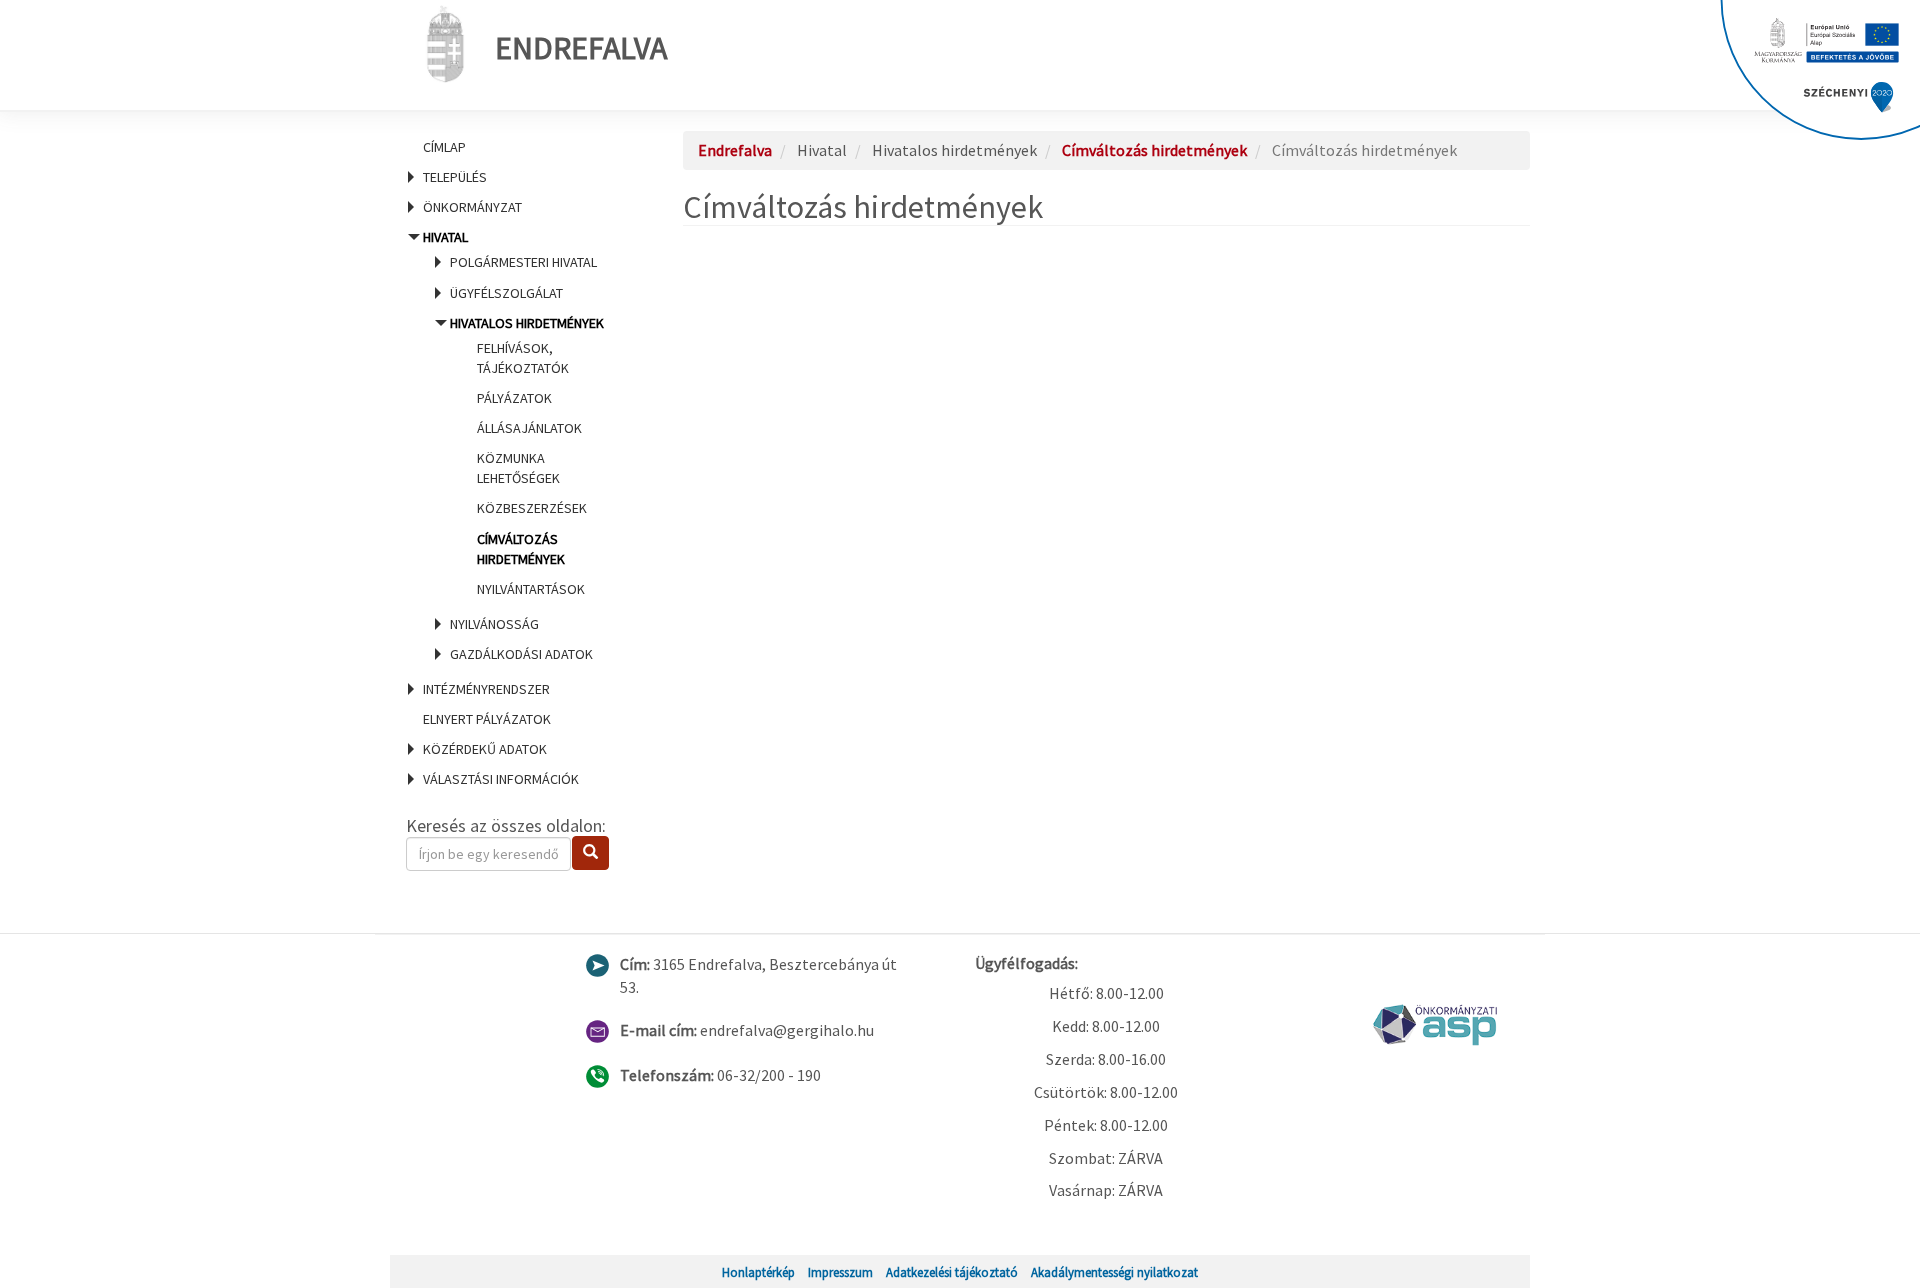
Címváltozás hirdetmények (1154, 150)
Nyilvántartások (531, 589)
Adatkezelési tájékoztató (952, 1272)
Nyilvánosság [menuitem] (494, 624)
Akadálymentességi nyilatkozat (1114, 1272)
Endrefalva (581, 48)
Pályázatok (514, 398)
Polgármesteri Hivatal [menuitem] (523, 262)
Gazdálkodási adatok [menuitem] (521, 654)
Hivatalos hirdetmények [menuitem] (527, 456)
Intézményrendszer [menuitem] (486, 689)
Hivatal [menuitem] (513, 445)
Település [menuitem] (455, 177)
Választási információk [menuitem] (501, 779)
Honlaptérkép (758, 1272)
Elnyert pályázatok (487, 719)
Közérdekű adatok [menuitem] (485, 749)
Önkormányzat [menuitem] (472, 207)
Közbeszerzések (532, 508)
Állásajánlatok (529, 428)
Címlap (444, 147)
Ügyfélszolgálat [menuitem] (506, 293)
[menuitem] (520, 147)
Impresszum (840, 1272)
